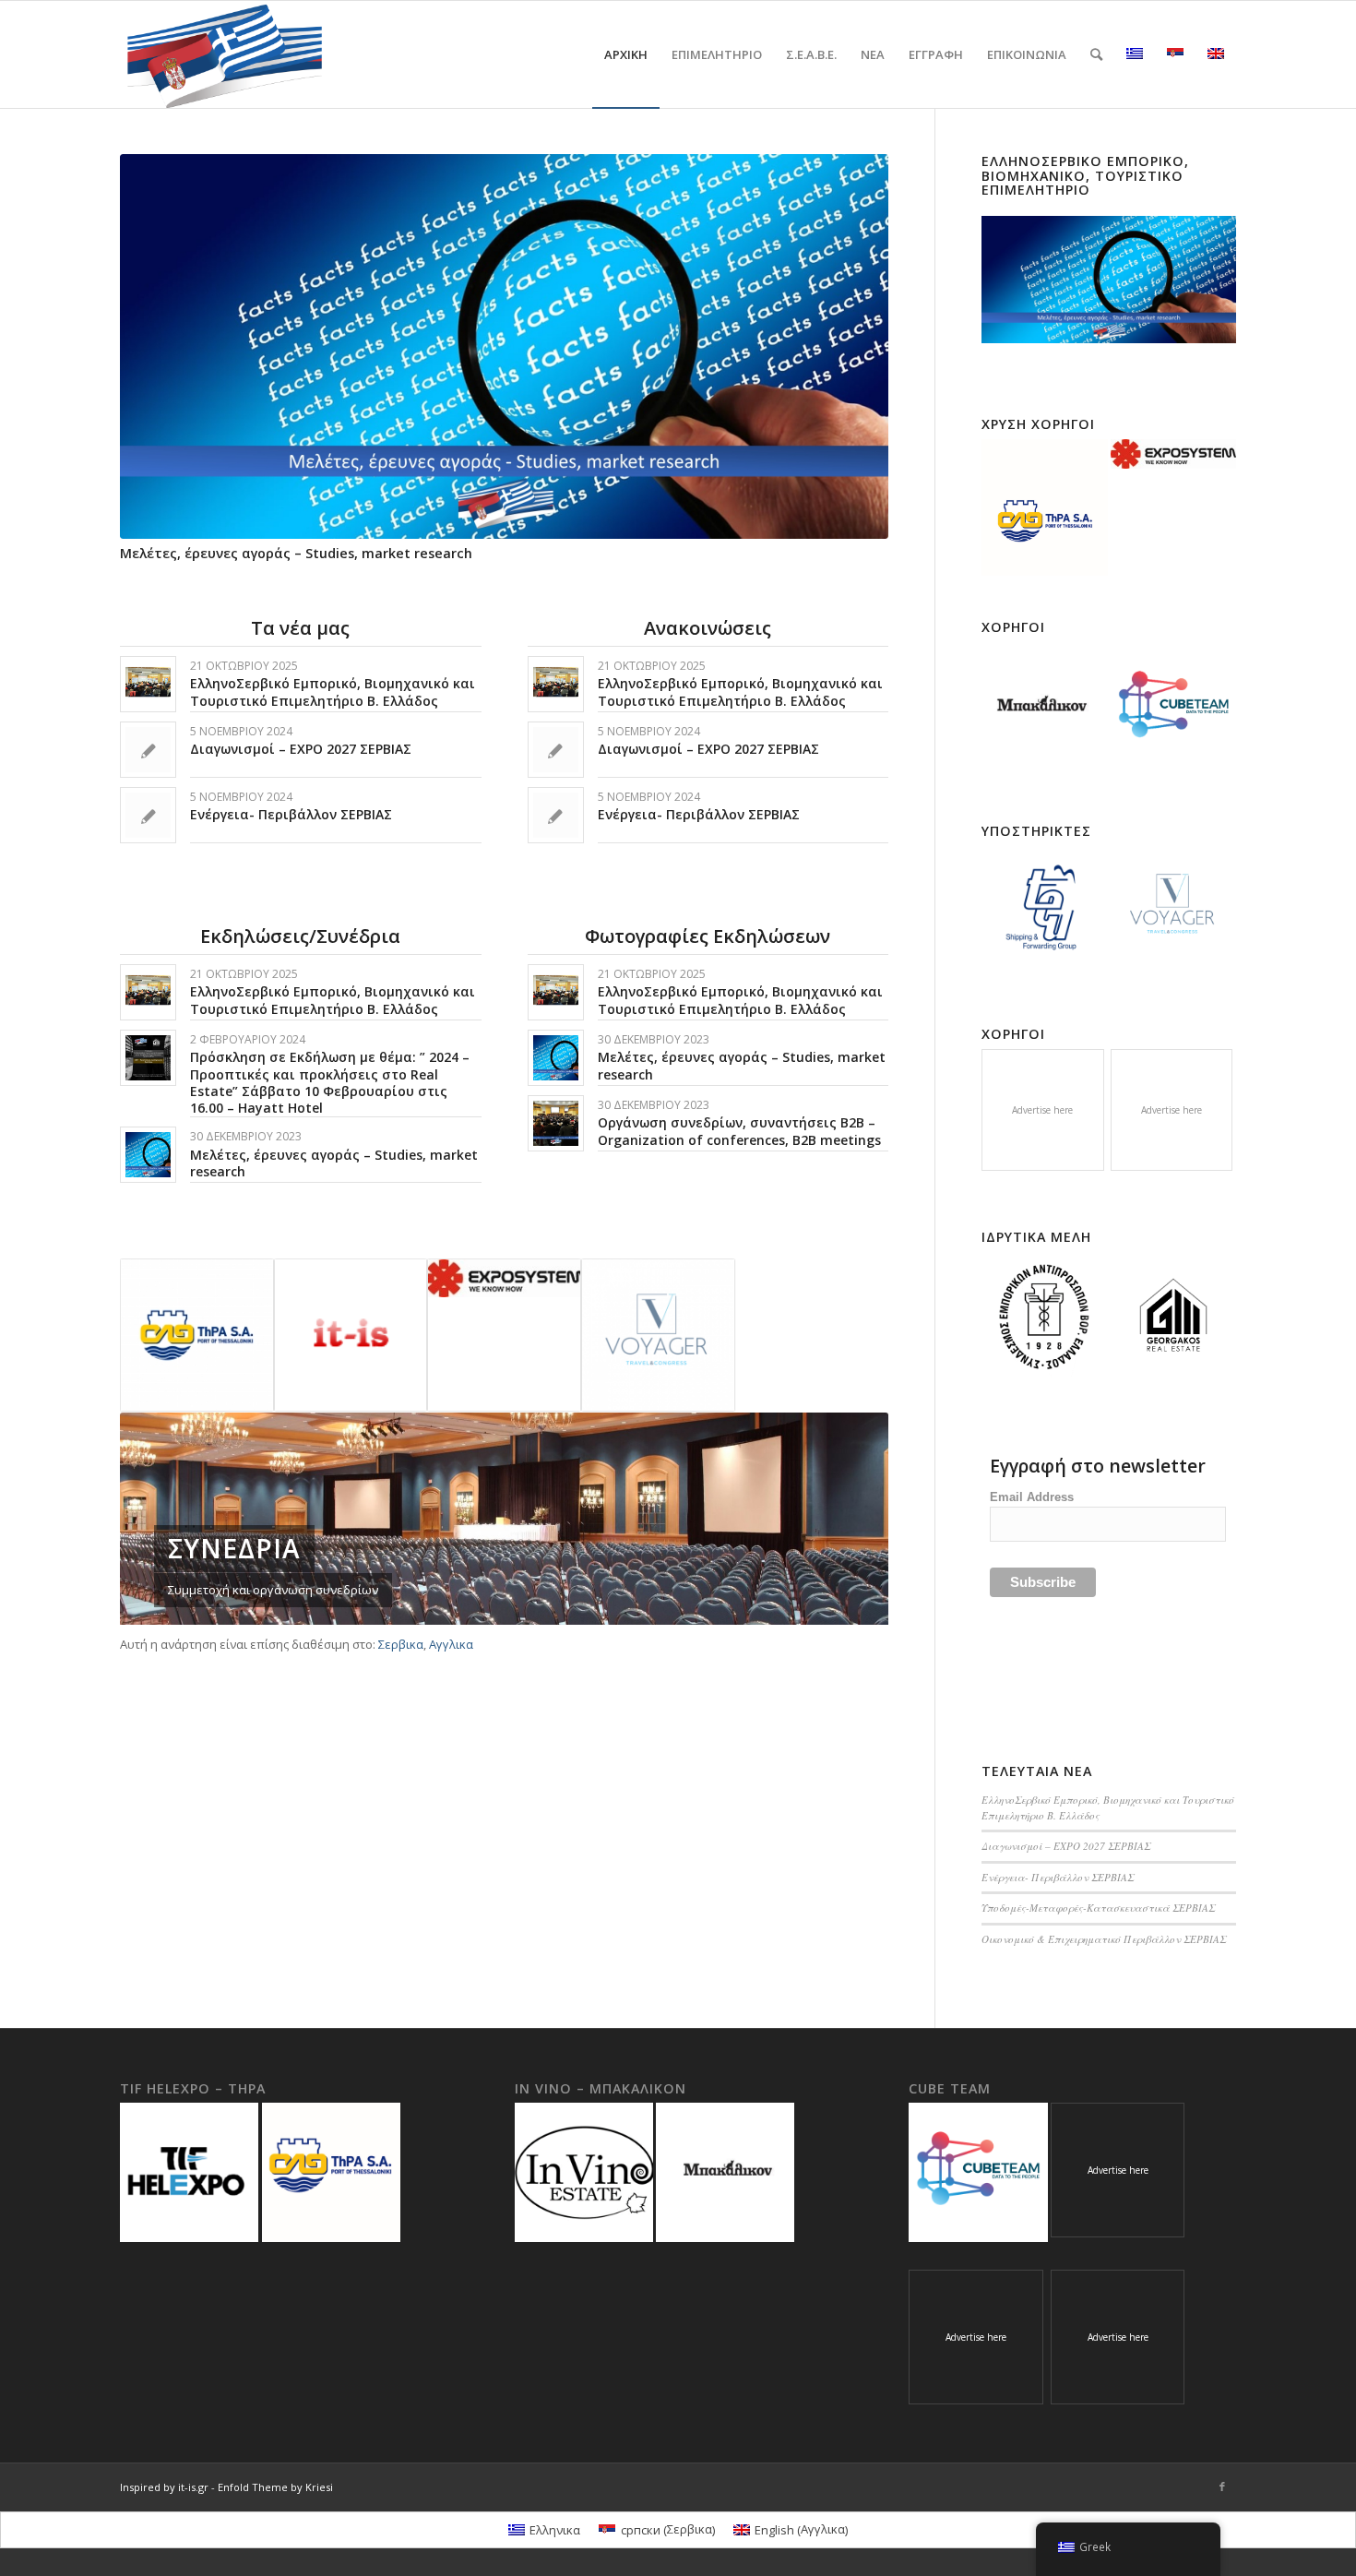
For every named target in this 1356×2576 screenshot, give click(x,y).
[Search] (1096, 54)
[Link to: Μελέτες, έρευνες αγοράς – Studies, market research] (148, 1155)
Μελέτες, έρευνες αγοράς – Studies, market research (296, 553)
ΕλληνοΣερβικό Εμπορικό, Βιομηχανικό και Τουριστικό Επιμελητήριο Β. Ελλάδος (333, 692)
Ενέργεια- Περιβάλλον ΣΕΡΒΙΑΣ (291, 814)
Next (861, 309)
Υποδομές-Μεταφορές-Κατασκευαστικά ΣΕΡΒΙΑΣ (1098, 1908)
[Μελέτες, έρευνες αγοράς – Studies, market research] (504, 346)
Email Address (1032, 1497)
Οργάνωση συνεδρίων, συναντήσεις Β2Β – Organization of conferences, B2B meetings (739, 1131)
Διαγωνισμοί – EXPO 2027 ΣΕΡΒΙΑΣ (301, 749)
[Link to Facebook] (1222, 2487)
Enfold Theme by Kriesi (275, 2487)
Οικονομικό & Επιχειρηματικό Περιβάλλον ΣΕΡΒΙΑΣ (1104, 1939)
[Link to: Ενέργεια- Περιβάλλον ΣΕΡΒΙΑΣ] (148, 815)
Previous (148, 309)
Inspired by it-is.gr (164, 2487)
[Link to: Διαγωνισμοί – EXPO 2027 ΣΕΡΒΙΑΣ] (148, 750)
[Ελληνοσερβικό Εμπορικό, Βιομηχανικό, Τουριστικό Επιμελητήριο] (1109, 280)
